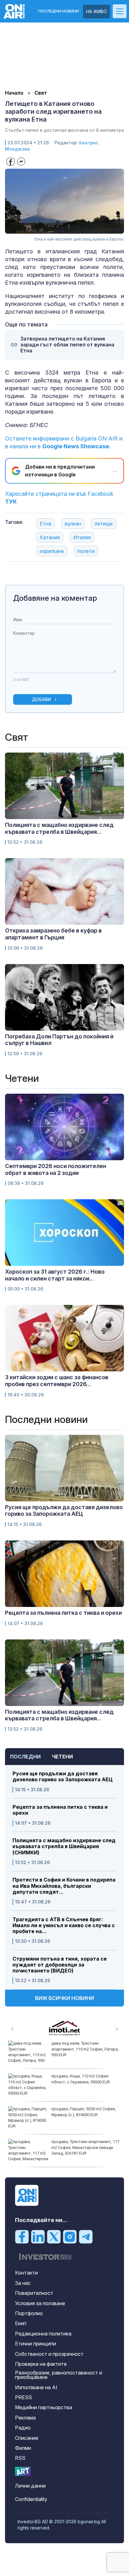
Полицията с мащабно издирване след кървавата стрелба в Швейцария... (59, 828)
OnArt (23, 2472)
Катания (50, 537)
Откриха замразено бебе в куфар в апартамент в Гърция (53, 934)
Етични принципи (36, 2344)
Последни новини (59, 11)
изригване (52, 551)
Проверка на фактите (41, 2364)
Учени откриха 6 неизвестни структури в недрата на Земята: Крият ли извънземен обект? (82, 2114)
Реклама (25, 2418)
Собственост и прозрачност (49, 2354)
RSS (20, 2458)
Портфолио (29, 2313)
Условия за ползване (40, 2303)
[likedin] (38, 2236)
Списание (27, 2438)
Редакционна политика (43, 2334)
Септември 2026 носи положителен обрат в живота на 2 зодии (56, 1169)
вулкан (73, 524)
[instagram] (70, 2236)
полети (86, 551)
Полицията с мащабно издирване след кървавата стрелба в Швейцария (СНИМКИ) (64, 1846)
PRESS (23, 2397)
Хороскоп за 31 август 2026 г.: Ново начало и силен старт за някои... (55, 1275)
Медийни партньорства (44, 2407)
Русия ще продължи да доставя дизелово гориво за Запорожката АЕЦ (63, 1777)
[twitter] (54, 2236)
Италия (82, 537)
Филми (23, 2448)
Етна (46, 524)
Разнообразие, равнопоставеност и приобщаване (59, 2375)
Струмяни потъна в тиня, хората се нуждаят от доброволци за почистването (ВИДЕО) (60, 1965)
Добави (41, 699)
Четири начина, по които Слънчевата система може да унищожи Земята (80, 2049)
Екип (21, 2323)
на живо (96, 11)
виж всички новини (64, 1998)
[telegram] (86, 2236)
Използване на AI (36, 2387)
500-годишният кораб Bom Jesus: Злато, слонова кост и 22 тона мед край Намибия (85, 2147)
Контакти (26, 2273)
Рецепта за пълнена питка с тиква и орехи (60, 1810)
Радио (23, 2428)
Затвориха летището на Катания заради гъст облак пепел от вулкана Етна (67, 345)
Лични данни (30, 2486)
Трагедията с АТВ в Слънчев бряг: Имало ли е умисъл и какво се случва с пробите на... (64, 1925)
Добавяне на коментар (55, 598)
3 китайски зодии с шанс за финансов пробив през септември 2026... (57, 1381)
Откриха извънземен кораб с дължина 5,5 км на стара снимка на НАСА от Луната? (85, 2082)
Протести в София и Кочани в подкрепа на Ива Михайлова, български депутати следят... (64, 1886)
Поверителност (34, 2293)
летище (104, 524)
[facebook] (22, 2236)
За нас (23, 2283)
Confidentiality (31, 2499)
